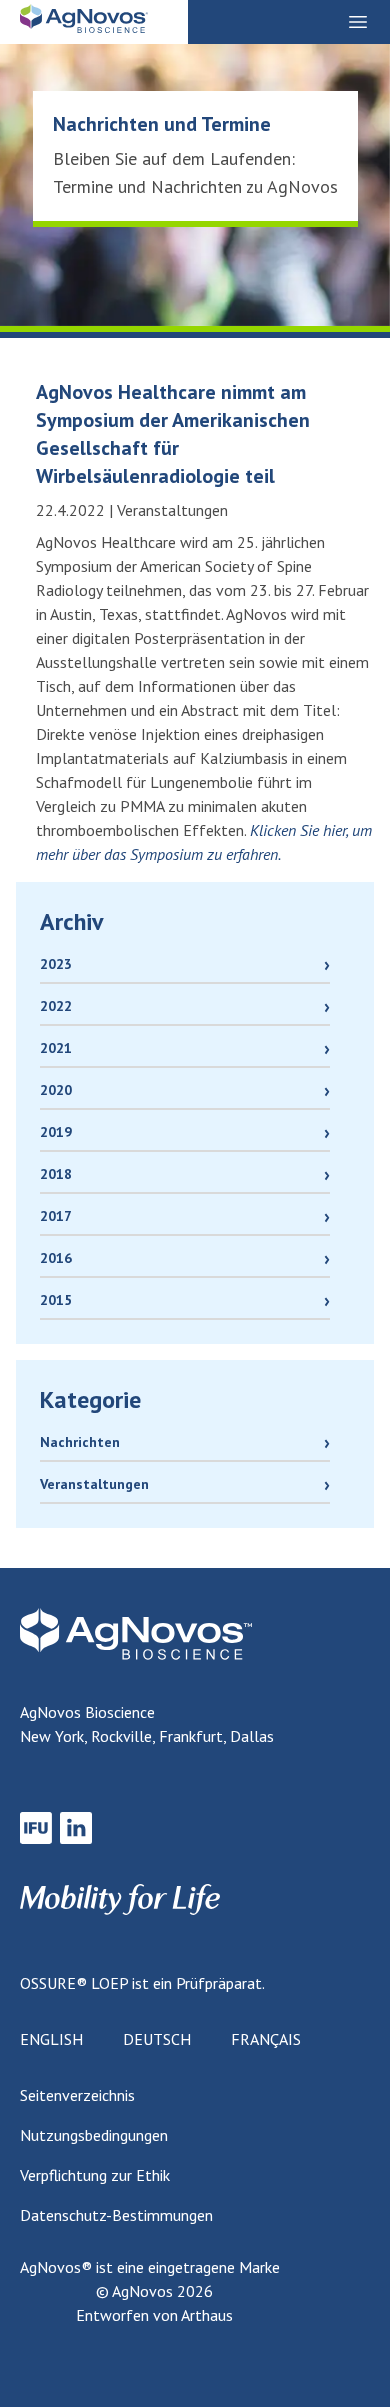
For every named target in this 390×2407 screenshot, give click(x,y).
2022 (56, 1006)
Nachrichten (80, 1442)
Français (266, 2039)
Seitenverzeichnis (77, 2095)
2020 (56, 1090)
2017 (56, 1216)
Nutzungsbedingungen (94, 2135)
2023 (56, 964)
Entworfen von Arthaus (154, 2315)
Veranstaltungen (94, 1484)
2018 (56, 1174)
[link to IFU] (36, 1828)
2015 (56, 1300)
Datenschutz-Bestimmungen (116, 2215)
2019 (56, 1132)
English (51, 2039)
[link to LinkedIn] (76, 1828)
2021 (56, 1048)
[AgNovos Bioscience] (84, 24)
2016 (56, 1258)
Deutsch (157, 2039)
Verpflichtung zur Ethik (95, 2175)
